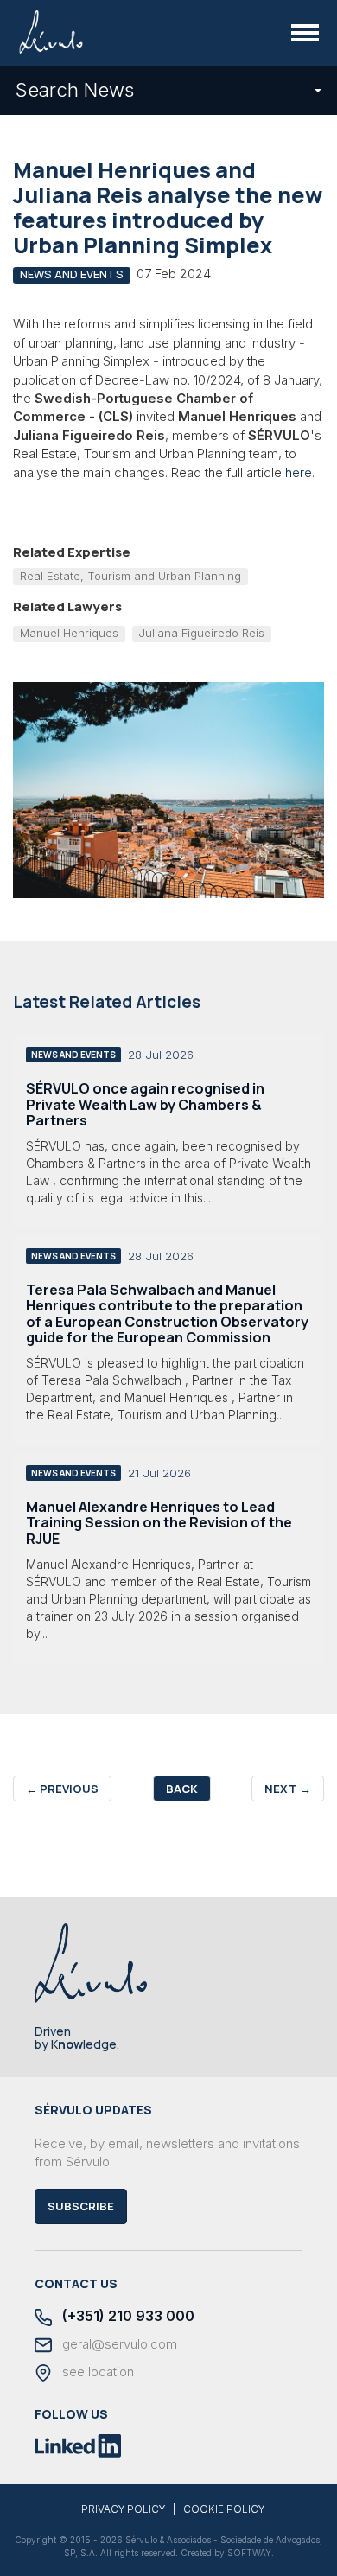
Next (288, 1789)
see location (96, 2372)
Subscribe (81, 2206)
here (299, 472)
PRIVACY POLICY (123, 2509)
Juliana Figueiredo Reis (201, 633)
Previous (62, 1789)
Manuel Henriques (69, 633)
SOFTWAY (249, 2553)
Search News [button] (75, 90)
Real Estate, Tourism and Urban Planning (130, 576)
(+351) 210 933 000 (127, 2316)
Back (182, 1789)
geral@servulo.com (118, 2344)
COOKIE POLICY (224, 2509)
